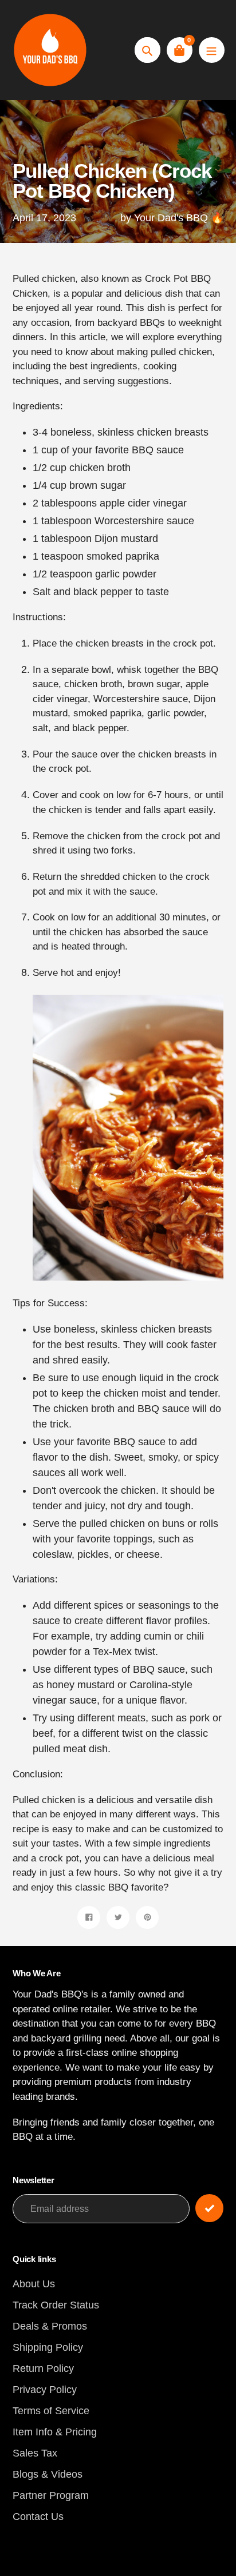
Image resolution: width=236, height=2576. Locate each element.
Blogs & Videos (48, 2474)
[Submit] (209, 2208)
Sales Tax (35, 2453)
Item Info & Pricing (55, 2432)
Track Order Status (56, 2305)
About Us (34, 2284)
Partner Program (51, 2495)
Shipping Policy (48, 2347)
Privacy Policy (45, 2390)
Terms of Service (51, 2411)
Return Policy (43, 2368)
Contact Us (38, 2517)
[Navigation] (212, 50)
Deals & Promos (50, 2326)
